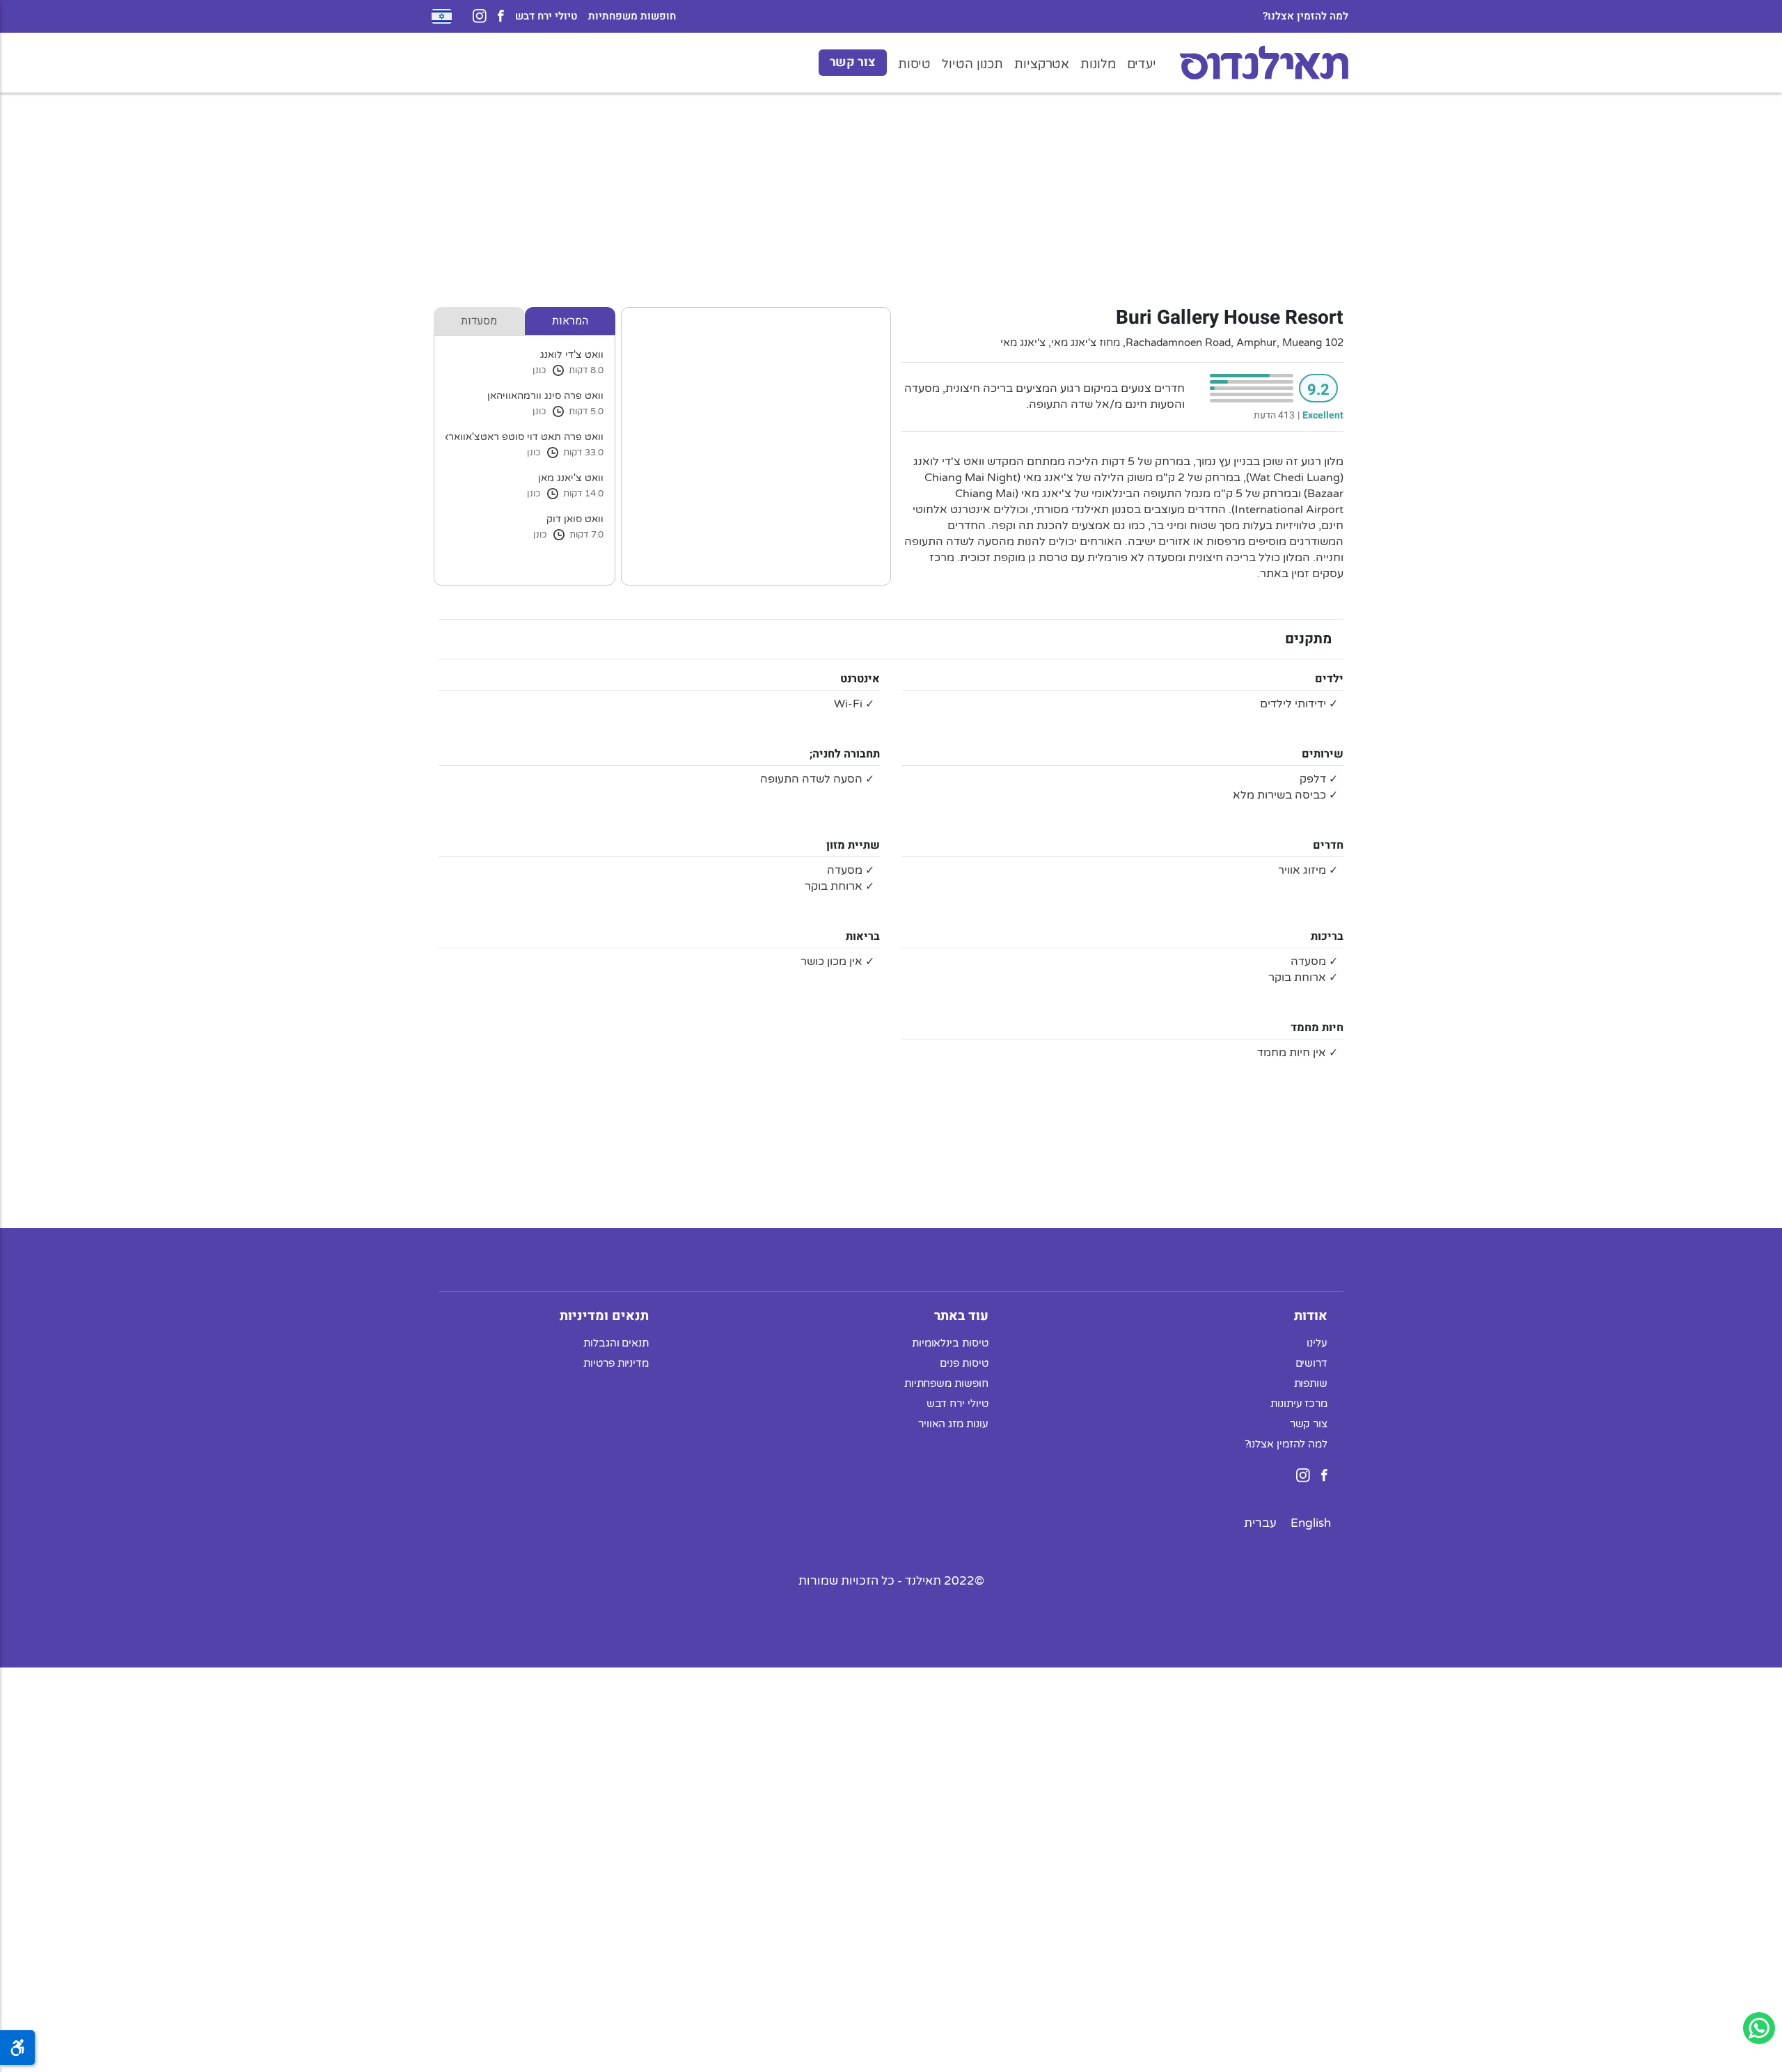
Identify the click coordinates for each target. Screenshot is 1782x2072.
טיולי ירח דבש (546, 16)
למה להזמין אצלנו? (1306, 16)
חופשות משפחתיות (632, 16)
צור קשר (853, 62)
